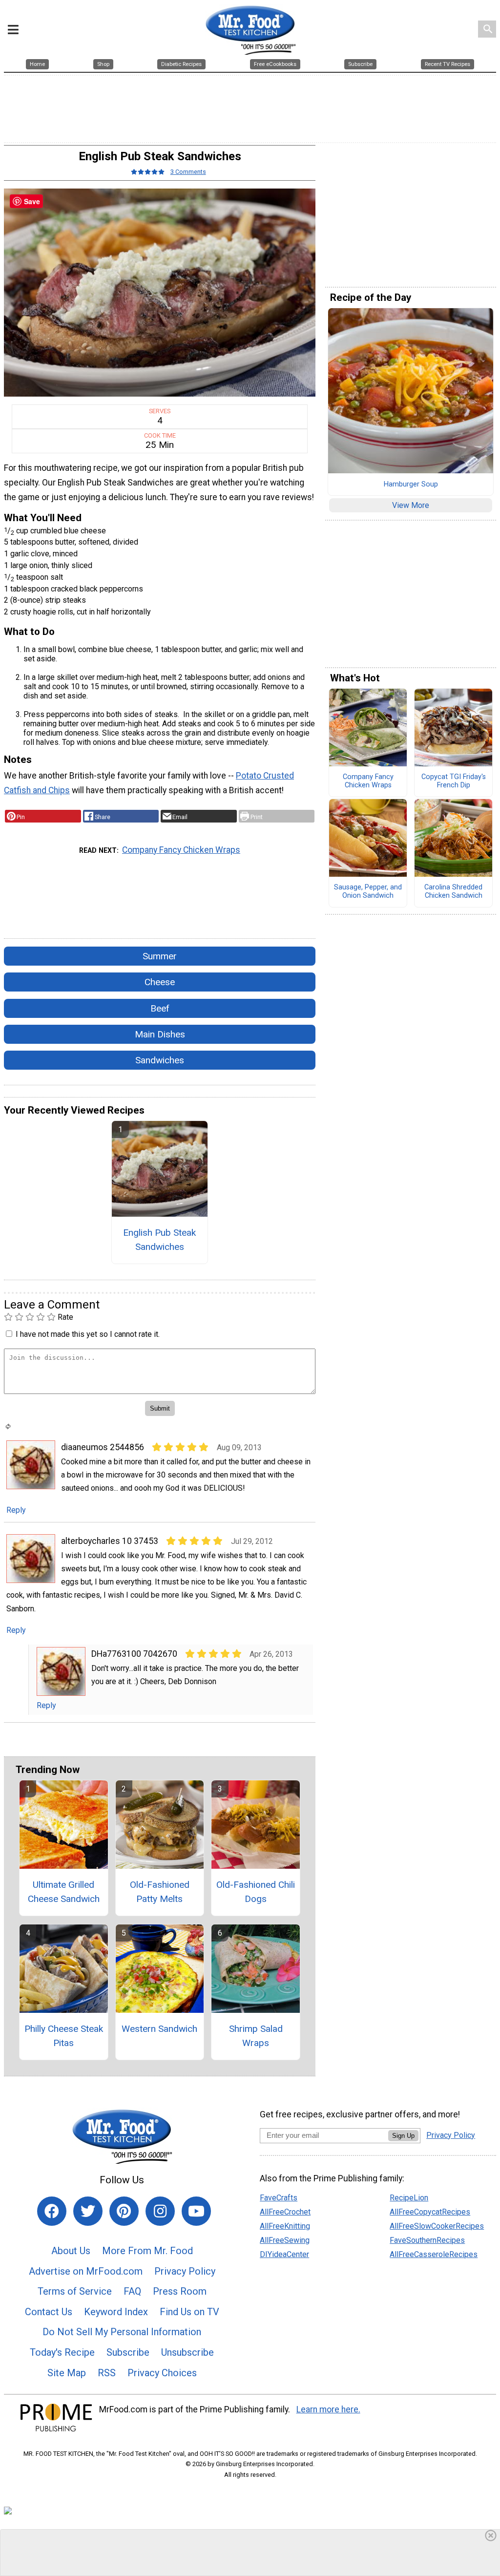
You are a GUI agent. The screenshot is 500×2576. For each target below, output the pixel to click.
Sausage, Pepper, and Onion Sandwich (368, 892)
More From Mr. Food (147, 2251)
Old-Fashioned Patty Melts (160, 1892)
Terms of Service (75, 2291)
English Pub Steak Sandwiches (159, 1240)
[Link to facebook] (52, 2211)
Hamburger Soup (411, 485)
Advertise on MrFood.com (86, 2271)
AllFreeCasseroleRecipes (434, 2254)
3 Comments (188, 172)
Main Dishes (160, 1034)
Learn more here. (328, 2409)
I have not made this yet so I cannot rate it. (88, 1334)
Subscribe (128, 2352)
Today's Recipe (62, 2352)
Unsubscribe (187, 2352)
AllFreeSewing (285, 2240)
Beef (160, 1008)
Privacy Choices (162, 2373)
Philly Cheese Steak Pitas (64, 2036)
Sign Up (403, 2136)
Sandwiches (160, 1060)
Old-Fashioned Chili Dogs (256, 1892)
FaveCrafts (279, 2198)
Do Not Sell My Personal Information (122, 2332)
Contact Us (49, 2312)
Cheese (160, 982)
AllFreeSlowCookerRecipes (437, 2226)
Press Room (180, 2291)
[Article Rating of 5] (148, 172)
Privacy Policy (185, 2271)
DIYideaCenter (284, 2254)
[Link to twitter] (88, 2211)
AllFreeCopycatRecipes (430, 2212)
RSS (107, 2373)
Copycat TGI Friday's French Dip (454, 781)
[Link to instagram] (160, 2211)
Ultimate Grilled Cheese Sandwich (64, 1892)
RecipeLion (409, 2198)
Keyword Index (116, 2312)
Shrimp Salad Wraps (256, 2036)
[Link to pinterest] (124, 2211)
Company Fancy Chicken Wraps (181, 850)
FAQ (132, 2291)
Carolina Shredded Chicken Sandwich (453, 892)
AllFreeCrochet (285, 2212)
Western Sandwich (159, 2029)
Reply (16, 1510)
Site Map (67, 2373)
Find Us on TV (189, 2312)
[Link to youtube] (196, 2211)
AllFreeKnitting (285, 2226)
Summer (160, 956)
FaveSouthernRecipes (427, 2240)
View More (411, 505)
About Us (71, 2251)
